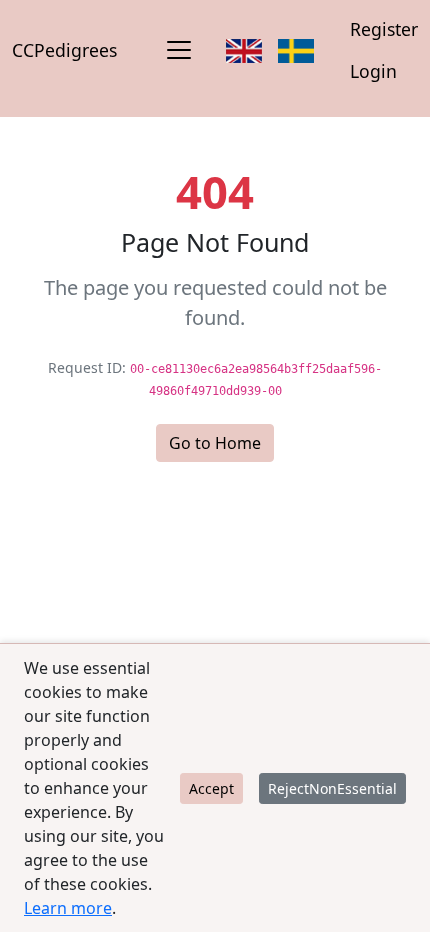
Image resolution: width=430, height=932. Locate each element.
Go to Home (215, 443)
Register (384, 29)
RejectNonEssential (332, 788)
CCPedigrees (64, 50)
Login (373, 71)
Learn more (68, 908)
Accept (211, 788)
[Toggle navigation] (179, 50)
